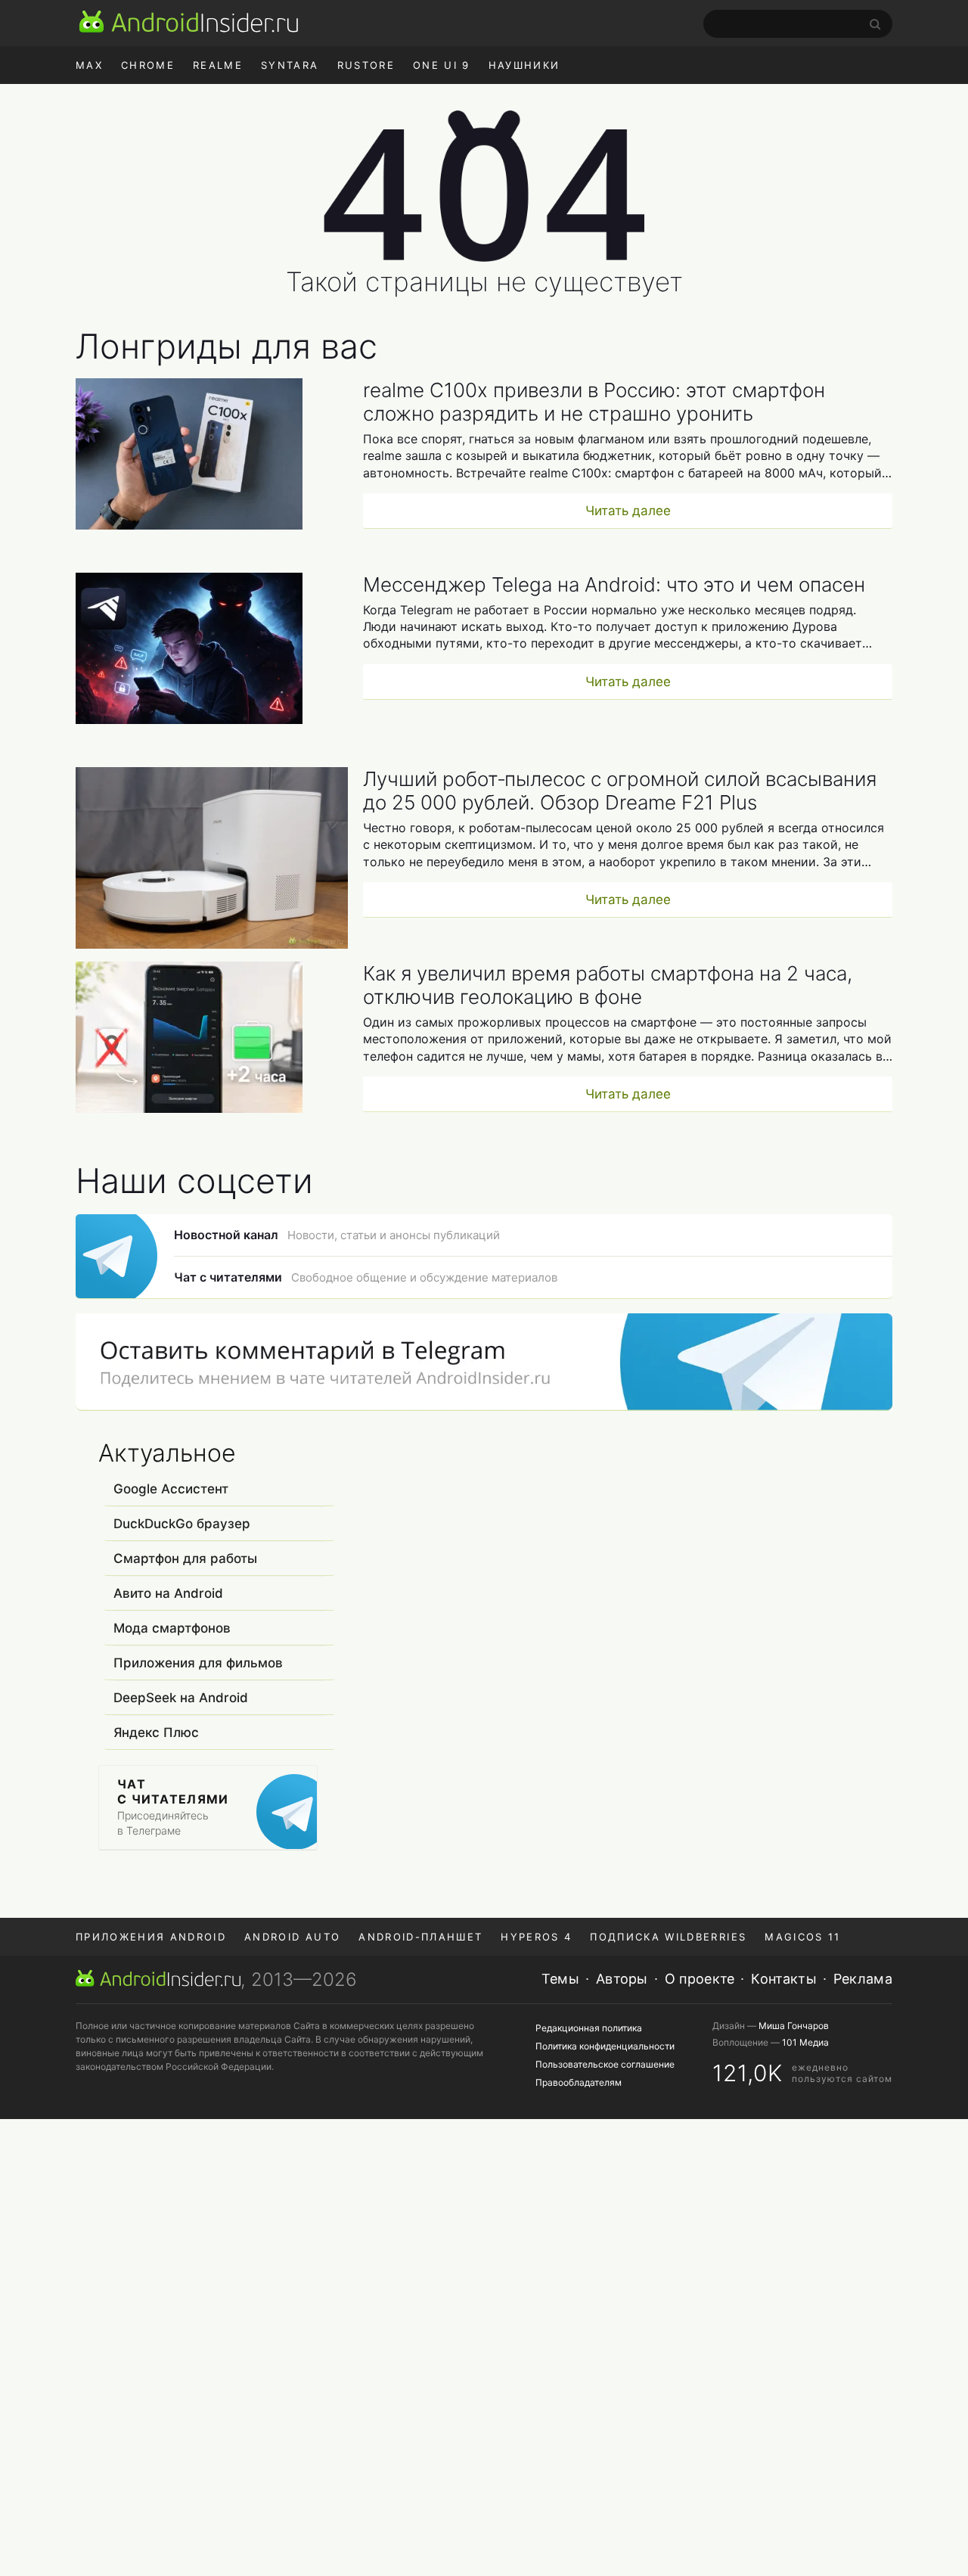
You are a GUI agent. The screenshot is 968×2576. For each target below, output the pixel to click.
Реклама (863, 1979)
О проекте (700, 1979)
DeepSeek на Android (181, 1698)
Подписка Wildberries (668, 1937)
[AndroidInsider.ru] (189, 21)
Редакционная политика (589, 2028)
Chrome (148, 65)
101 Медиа (805, 2042)
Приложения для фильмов (198, 1663)
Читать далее (628, 511)
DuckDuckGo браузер (182, 1524)
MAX (89, 65)
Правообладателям (579, 2082)
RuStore (366, 65)
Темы (560, 1979)
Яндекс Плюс (156, 1732)
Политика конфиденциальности (605, 2046)
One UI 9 (442, 65)
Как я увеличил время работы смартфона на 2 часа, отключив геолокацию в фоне (608, 985)
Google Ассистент (171, 1489)
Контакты (783, 1979)
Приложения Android (151, 1937)
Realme (218, 65)
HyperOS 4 (536, 1937)
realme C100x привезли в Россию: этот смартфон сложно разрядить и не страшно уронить (594, 402)
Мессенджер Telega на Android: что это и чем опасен (614, 584)
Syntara (290, 65)
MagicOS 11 (802, 1937)
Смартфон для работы (185, 1558)
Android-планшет (420, 1937)
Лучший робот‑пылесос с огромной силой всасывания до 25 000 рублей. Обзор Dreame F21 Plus (620, 791)
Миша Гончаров (794, 2026)
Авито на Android (168, 1593)
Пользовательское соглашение (605, 2064)
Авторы (622, 1979)
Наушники (524, 65)
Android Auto (292, 1937)
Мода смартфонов (172, 1628)
